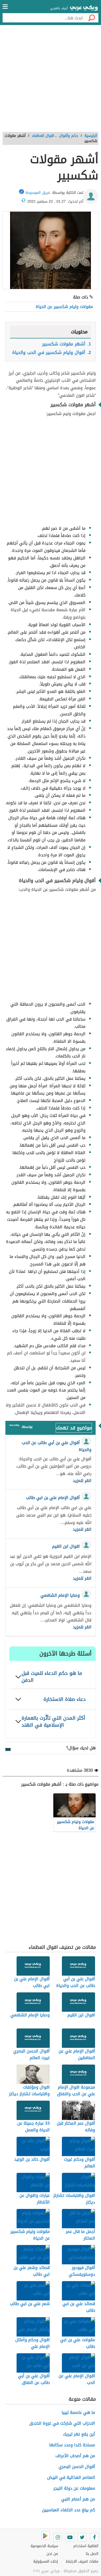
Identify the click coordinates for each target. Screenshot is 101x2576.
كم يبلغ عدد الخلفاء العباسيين (68, 2510)
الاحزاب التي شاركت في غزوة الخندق (62, 2423)
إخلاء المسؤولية (46, 2561)
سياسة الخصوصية (44, 2546)
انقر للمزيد (82, 1481)
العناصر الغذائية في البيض (71, 2477)
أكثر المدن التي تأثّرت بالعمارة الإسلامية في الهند (53, 1721)
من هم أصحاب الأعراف (75, 2456)
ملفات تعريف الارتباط (82, 2561)
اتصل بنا (92, 2554)
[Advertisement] (51, 80)
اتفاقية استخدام (86, 2546)
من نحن (52, 2554)
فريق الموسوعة (38, 193)
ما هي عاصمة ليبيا (78, 2412)
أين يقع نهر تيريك (79, 2434)
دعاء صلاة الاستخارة (65, 1699)
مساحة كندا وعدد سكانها (72, 2445)
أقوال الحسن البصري (77, 2467)
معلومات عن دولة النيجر (74, 2488)
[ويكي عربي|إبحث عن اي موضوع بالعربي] (84, 9)
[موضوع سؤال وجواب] (14, 1426)
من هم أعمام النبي (78, 2499)
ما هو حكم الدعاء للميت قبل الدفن (52, 1677)
